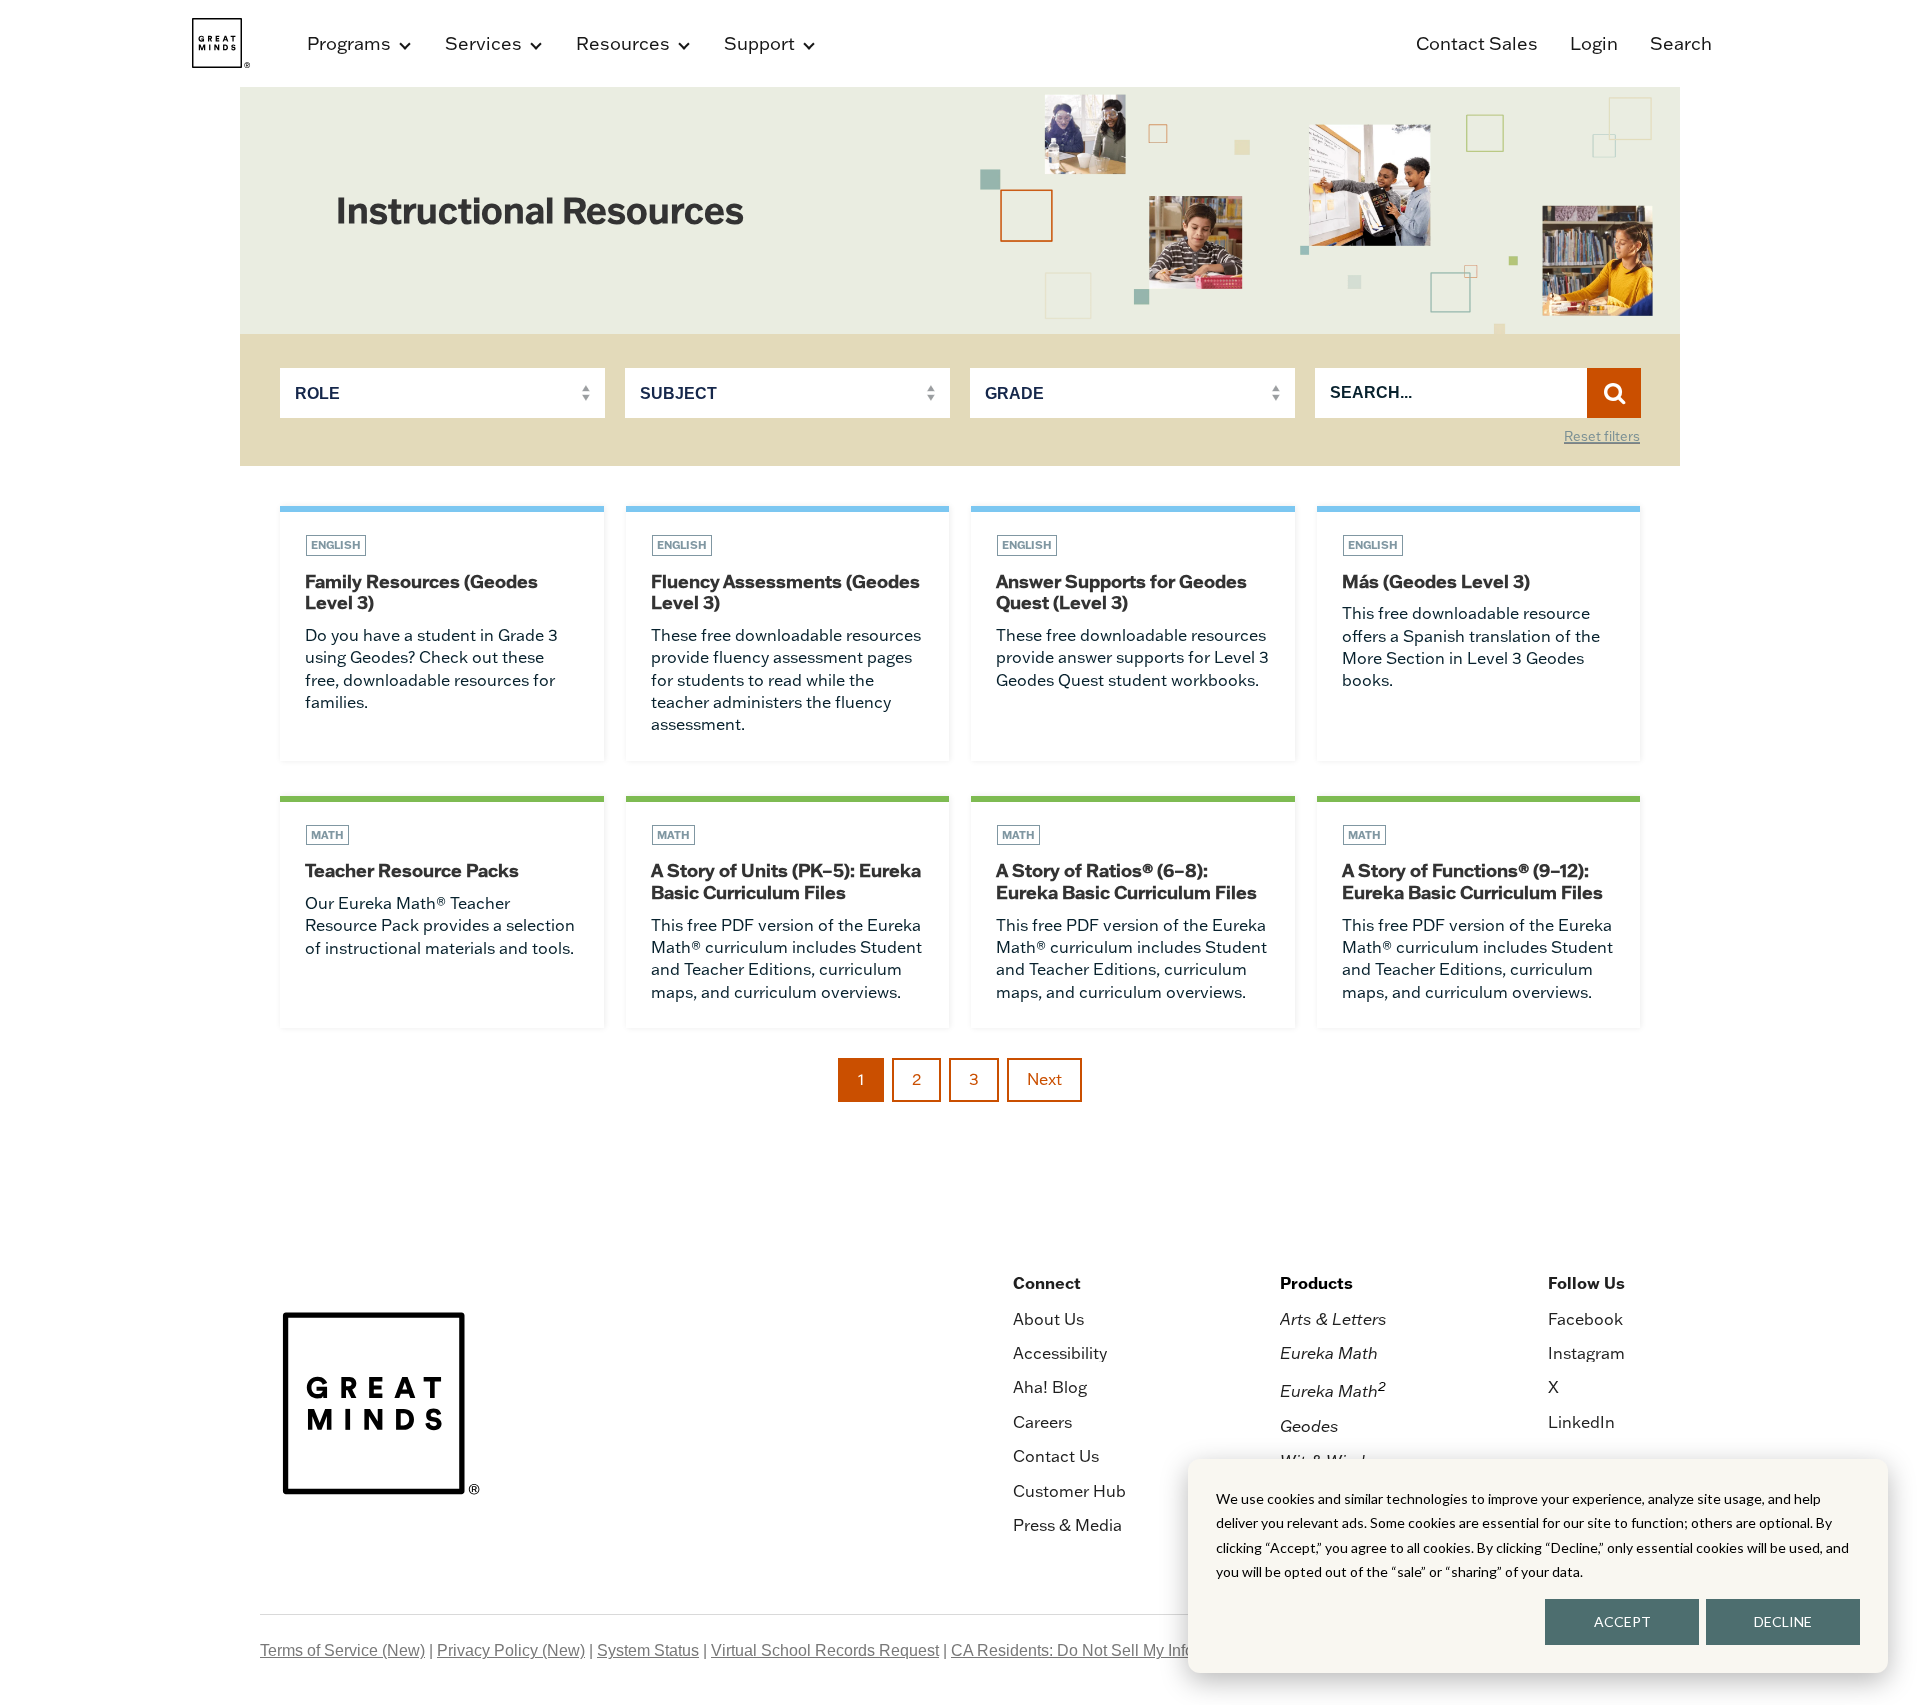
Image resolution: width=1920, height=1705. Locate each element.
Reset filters (1602, 437)
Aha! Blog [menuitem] (1050, 1387)
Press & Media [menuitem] (1067, 1525)
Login (1594, 43)
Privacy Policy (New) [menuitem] (511, 1650)
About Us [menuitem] (1048, 1319)
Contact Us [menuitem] (1056, 1456)
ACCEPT (1622, 1621)
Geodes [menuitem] (1309, 1426)
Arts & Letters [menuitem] (1333, 1319)
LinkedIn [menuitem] (1581, 1422)
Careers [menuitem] (1042, 1422)
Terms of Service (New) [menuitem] (342, 1650)
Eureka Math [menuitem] (1329, 1353)
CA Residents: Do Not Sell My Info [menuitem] (1072, 1650)
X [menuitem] (1553, 1387)
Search (1681, 43)
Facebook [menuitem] (1585, 1319)
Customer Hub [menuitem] (1069, 1491)
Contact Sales (1477, 43)
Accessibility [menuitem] (1060, 1353)
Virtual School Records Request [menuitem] (825, 1650)
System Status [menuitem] (648, 1650)
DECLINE (1783, 1621)
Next (1044, 1079)
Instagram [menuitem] (1586, 1353)
